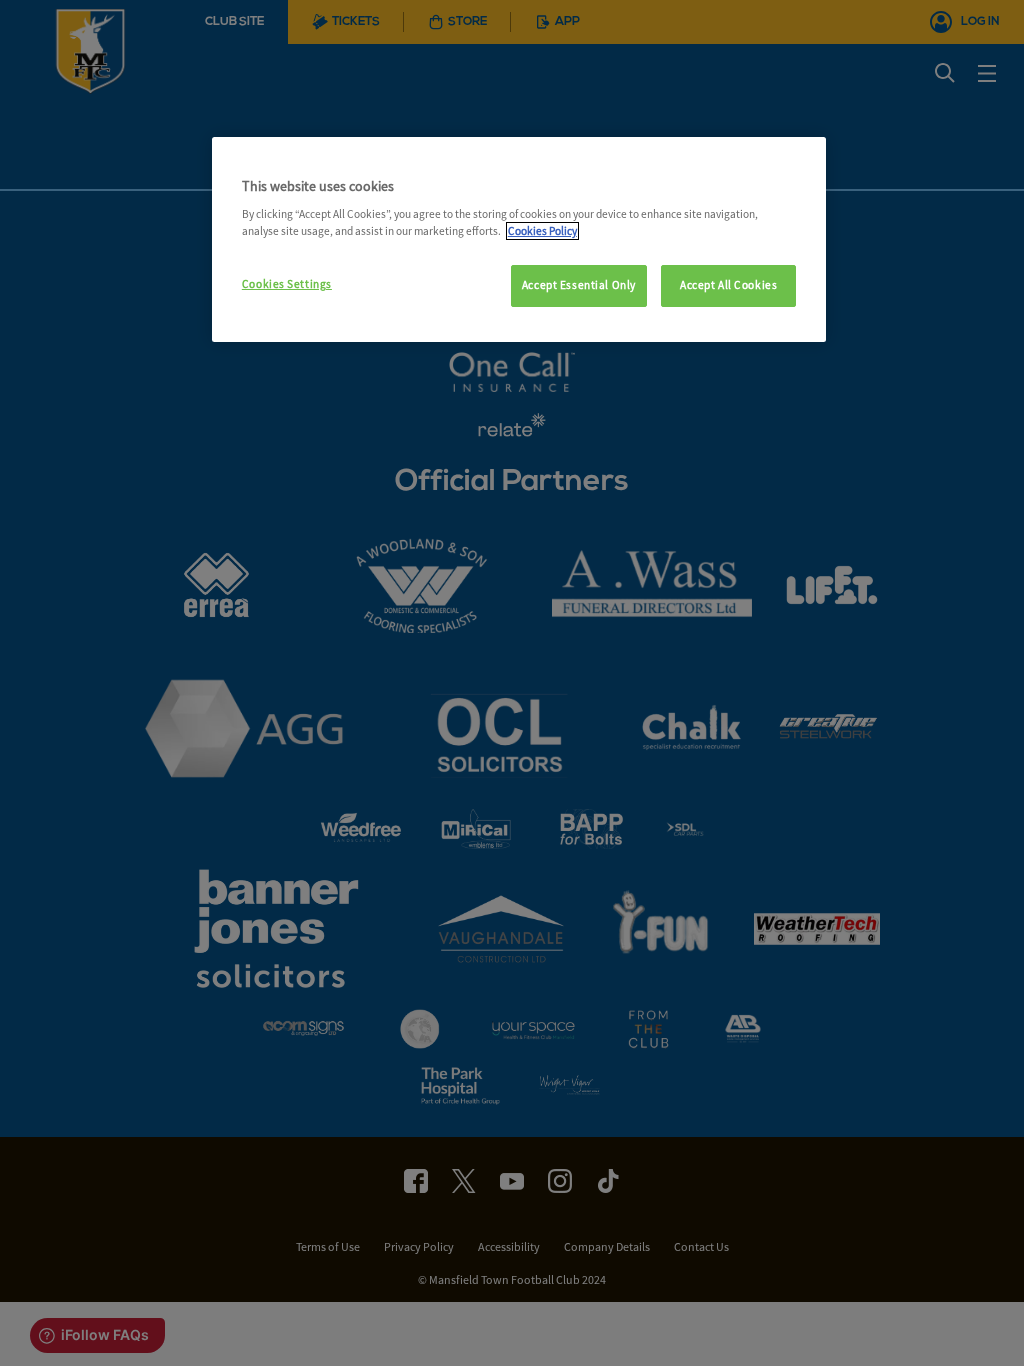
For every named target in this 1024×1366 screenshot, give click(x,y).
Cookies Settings (287, 284)
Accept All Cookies (728, 285)
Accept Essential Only (579, 285)
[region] (519, 240)
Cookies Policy (542, 231)
